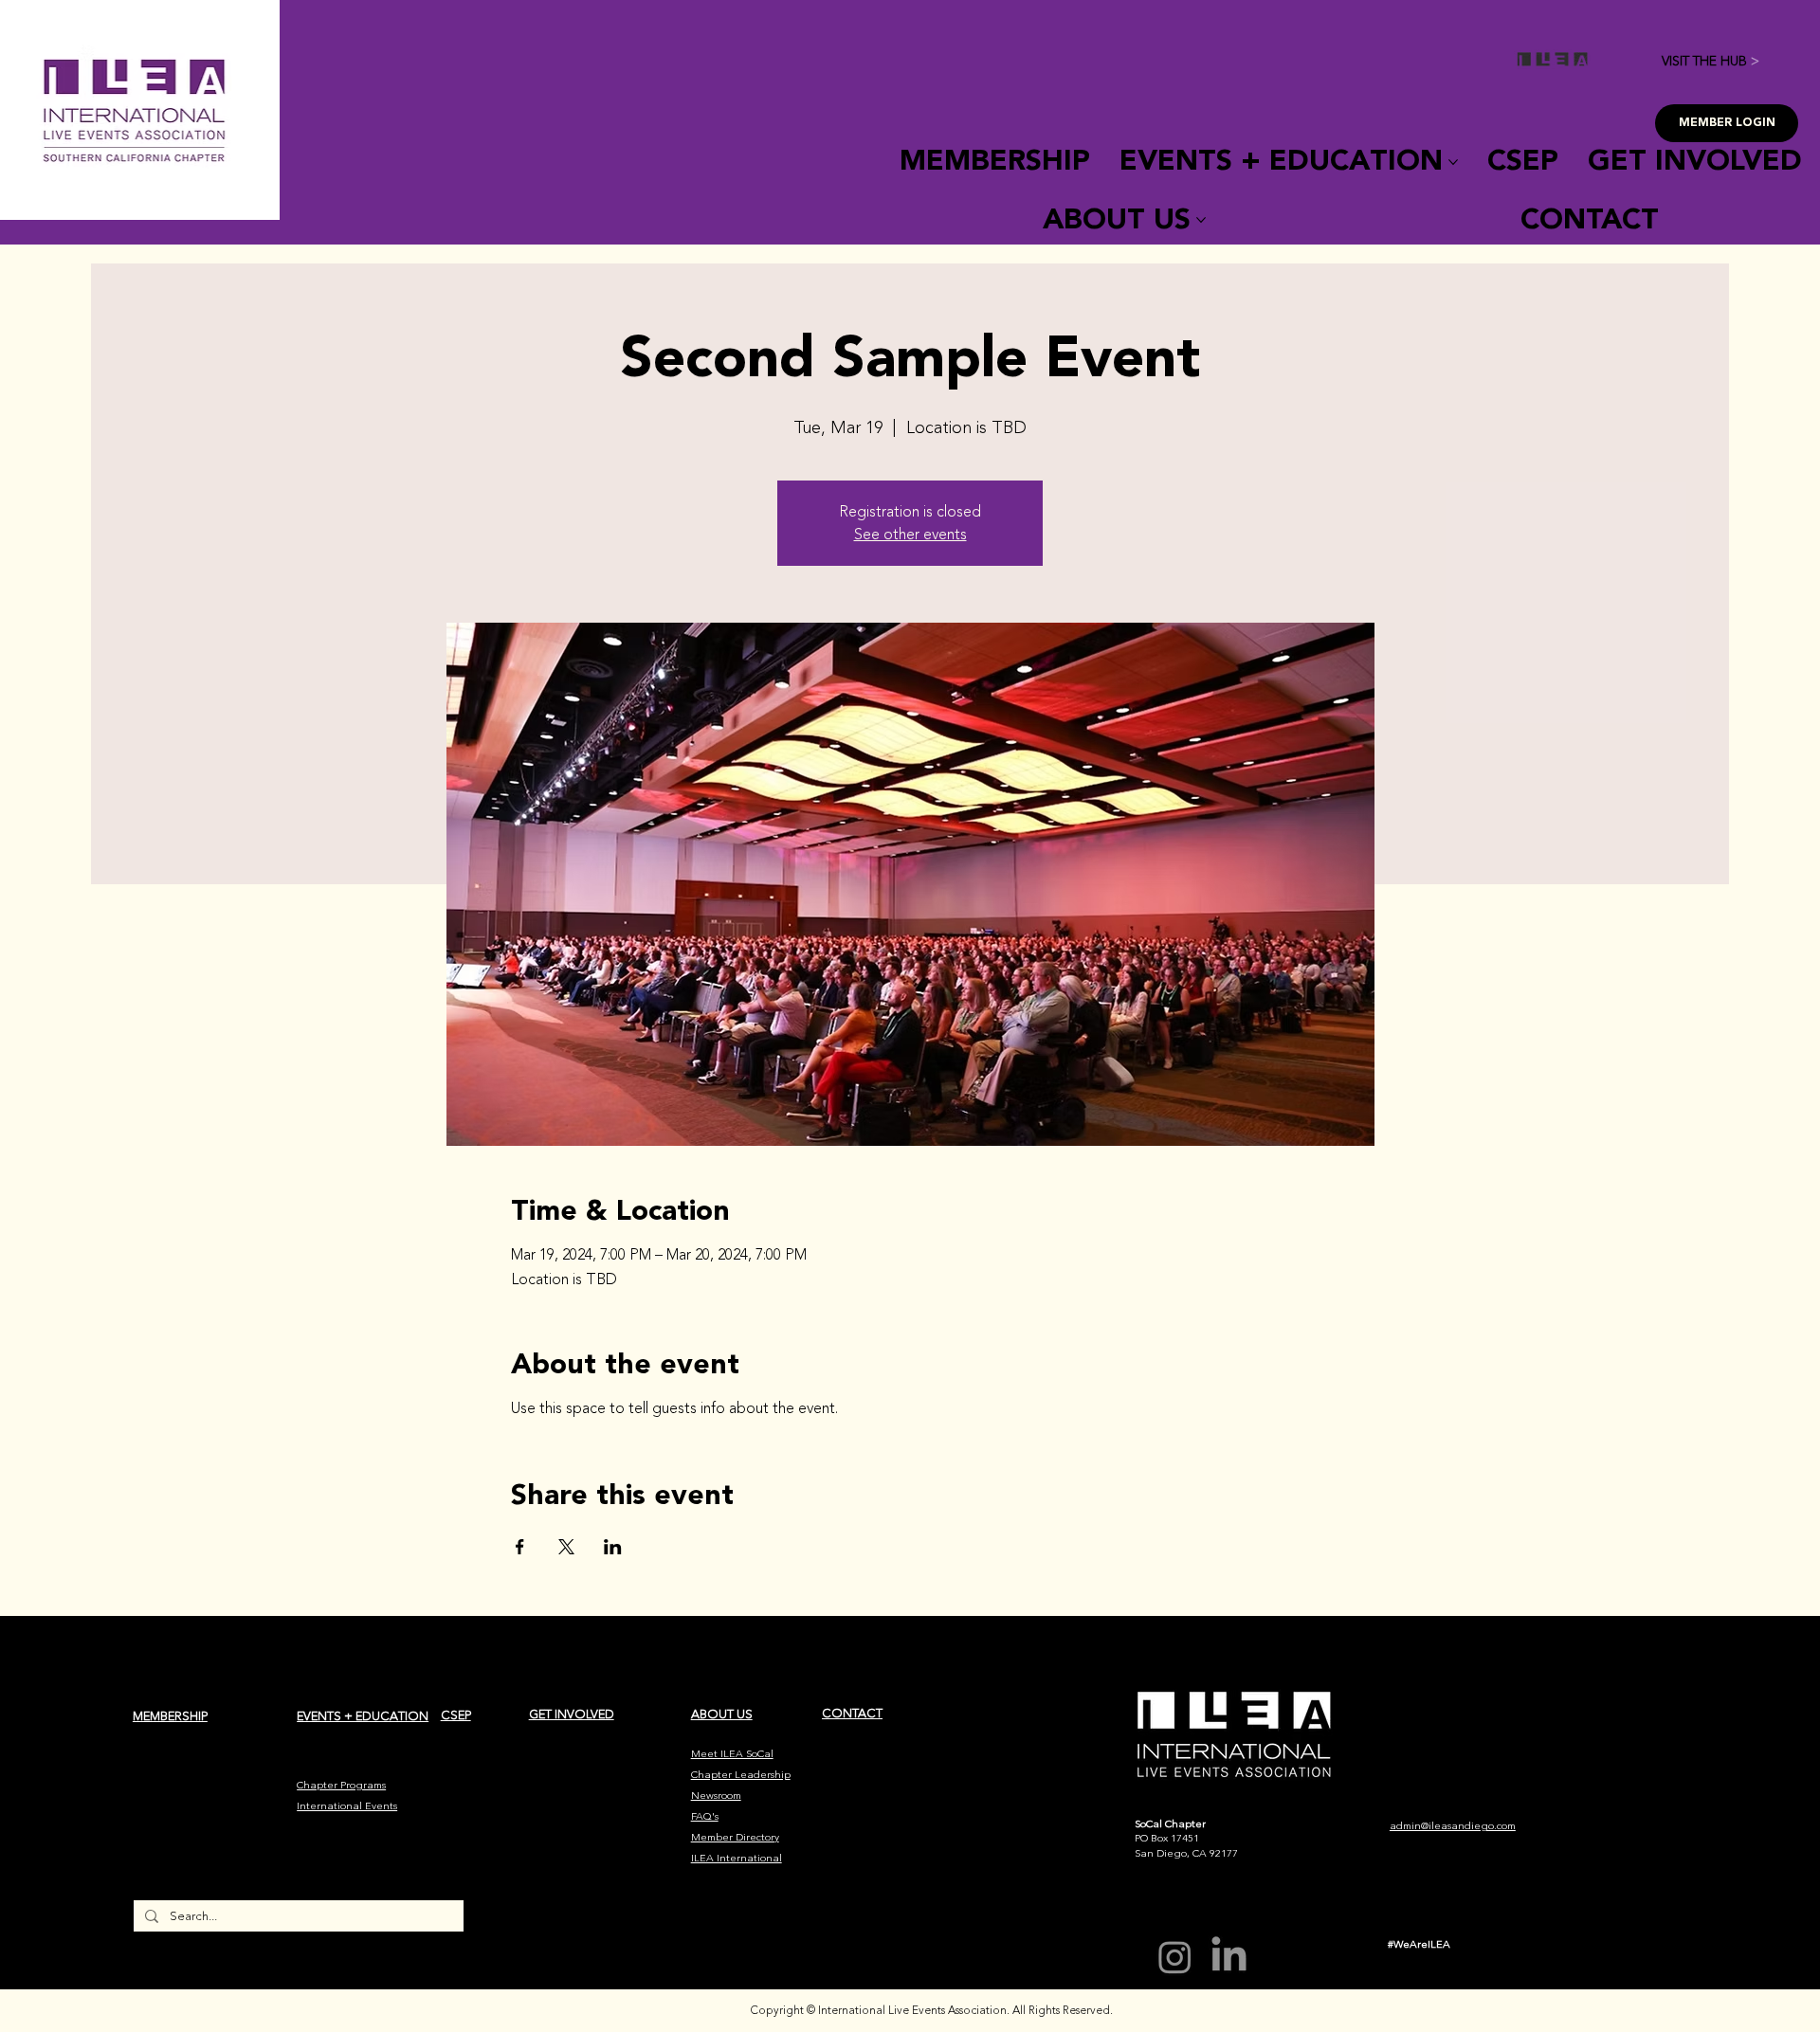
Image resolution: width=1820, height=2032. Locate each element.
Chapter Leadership (741, 1775)
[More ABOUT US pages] (1201, 220)
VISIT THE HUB (1711, 61)
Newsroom (716, 1796)
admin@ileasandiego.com (1453, 1826)
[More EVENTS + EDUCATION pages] (1453, 162)
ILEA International (737, 1858)
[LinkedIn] (1229, 1957)
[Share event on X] (566, 1547)
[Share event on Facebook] (520, 1547)
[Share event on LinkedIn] (613, 1547)
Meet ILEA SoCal (732, 1754)
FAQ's (705, 1816)
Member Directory (735, 1837)
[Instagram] (1175, 1957)
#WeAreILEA (1419, 1944)
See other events (910, 535)
